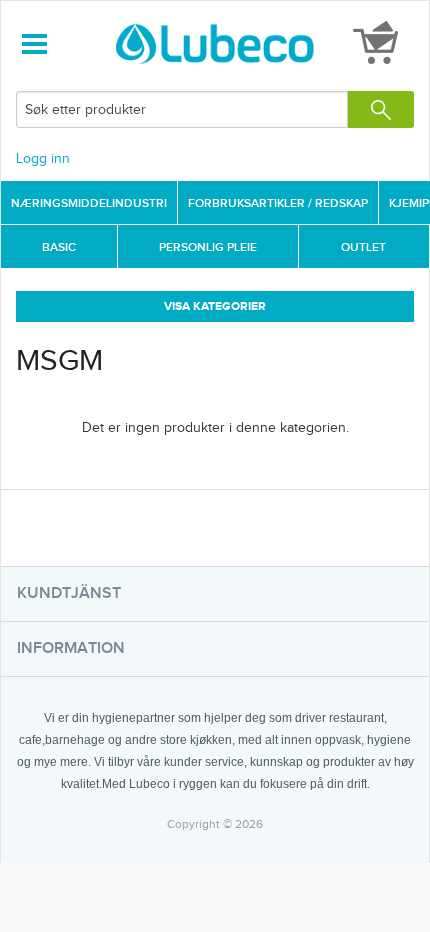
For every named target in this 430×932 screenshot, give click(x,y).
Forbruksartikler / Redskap (278, 203)
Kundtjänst (69, 593)
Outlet (363, 247)
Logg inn (43, 159)
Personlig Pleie (208, 247)
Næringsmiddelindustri (89, 203)
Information (71, 648)
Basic (59, 247)
